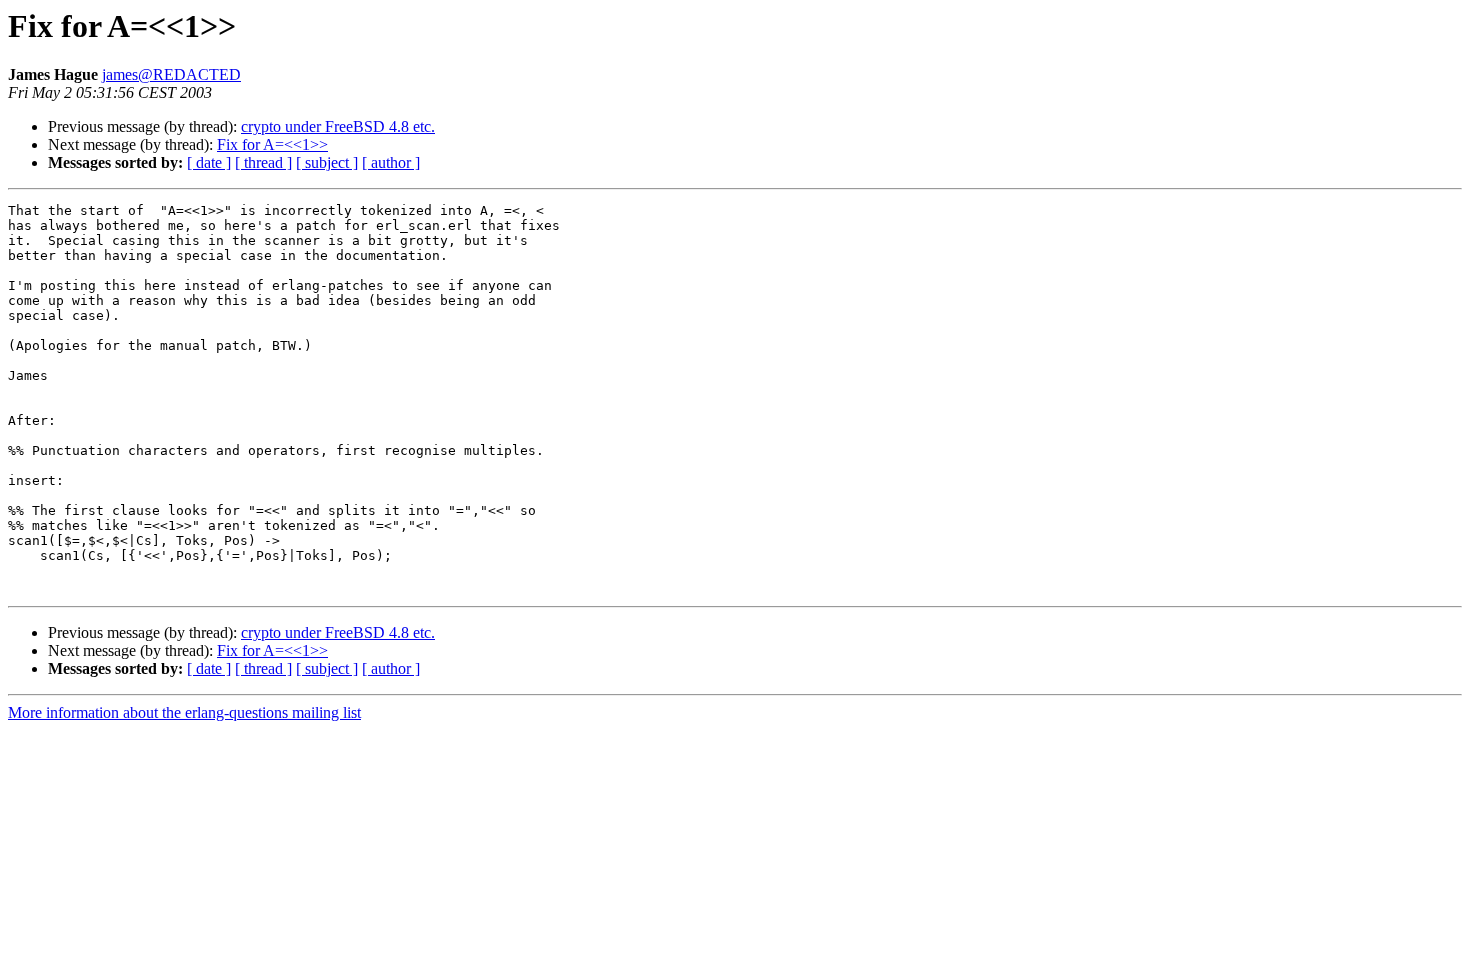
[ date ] (209, 162)
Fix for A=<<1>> (272, 144)
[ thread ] (263, 162)
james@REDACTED (171, 74)
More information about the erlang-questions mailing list (184, 712)
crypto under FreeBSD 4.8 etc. (338, 126)
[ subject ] (327, 162)
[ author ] (391, 162)
